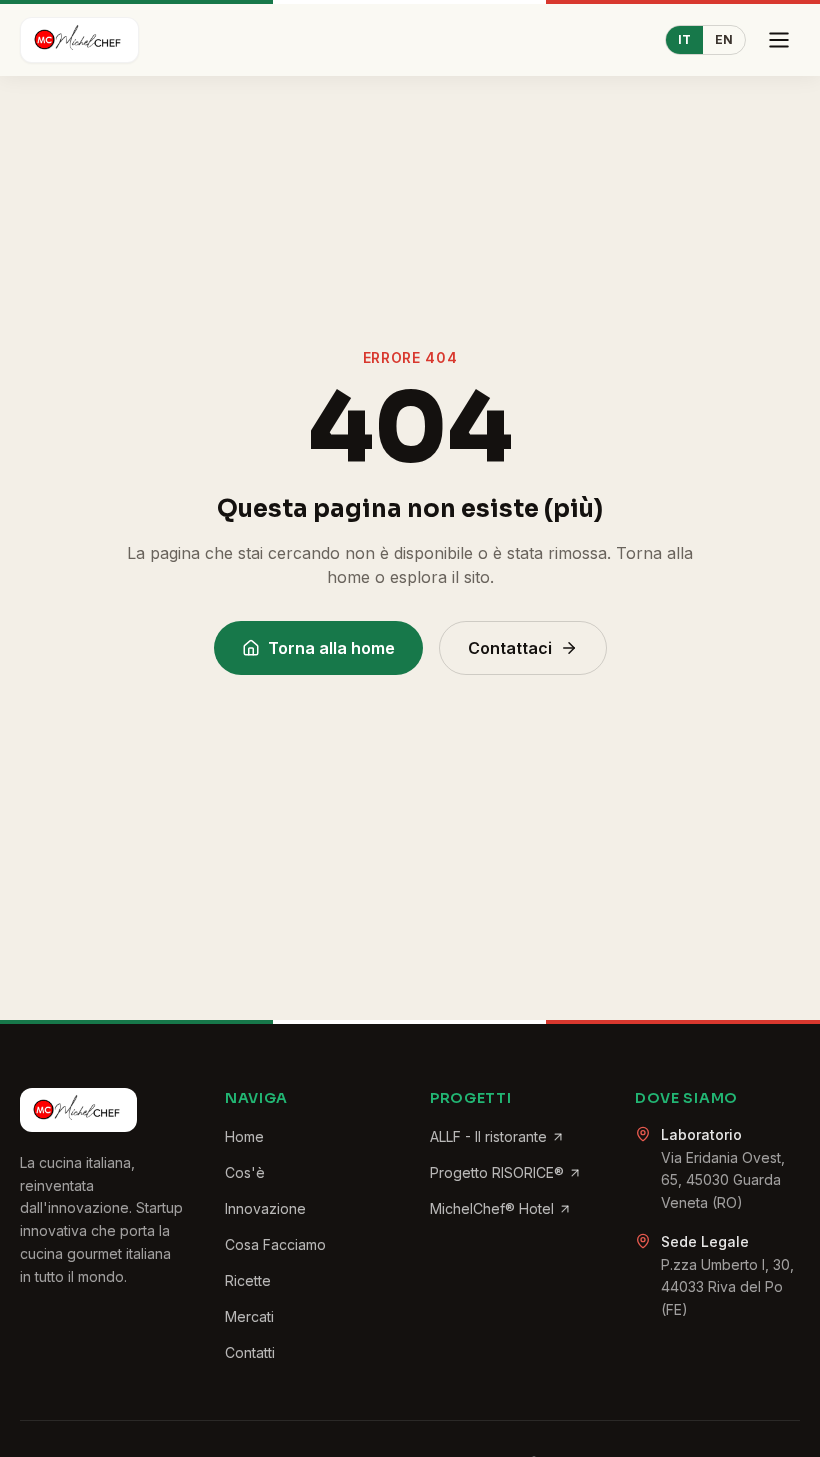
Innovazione (265, 1208)
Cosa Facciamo (275, 1244)
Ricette (248, 1280)
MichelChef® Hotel (492, 1208)
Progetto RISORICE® (497, 1172)
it (684, 39)
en (724, 39)
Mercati (249, 1316)
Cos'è (245, 1172)
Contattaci (510, 648)
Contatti (250, 1352)
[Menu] (779, 40)
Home (244, 1136)
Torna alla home (331, 648)
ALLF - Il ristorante (488, 1136)
